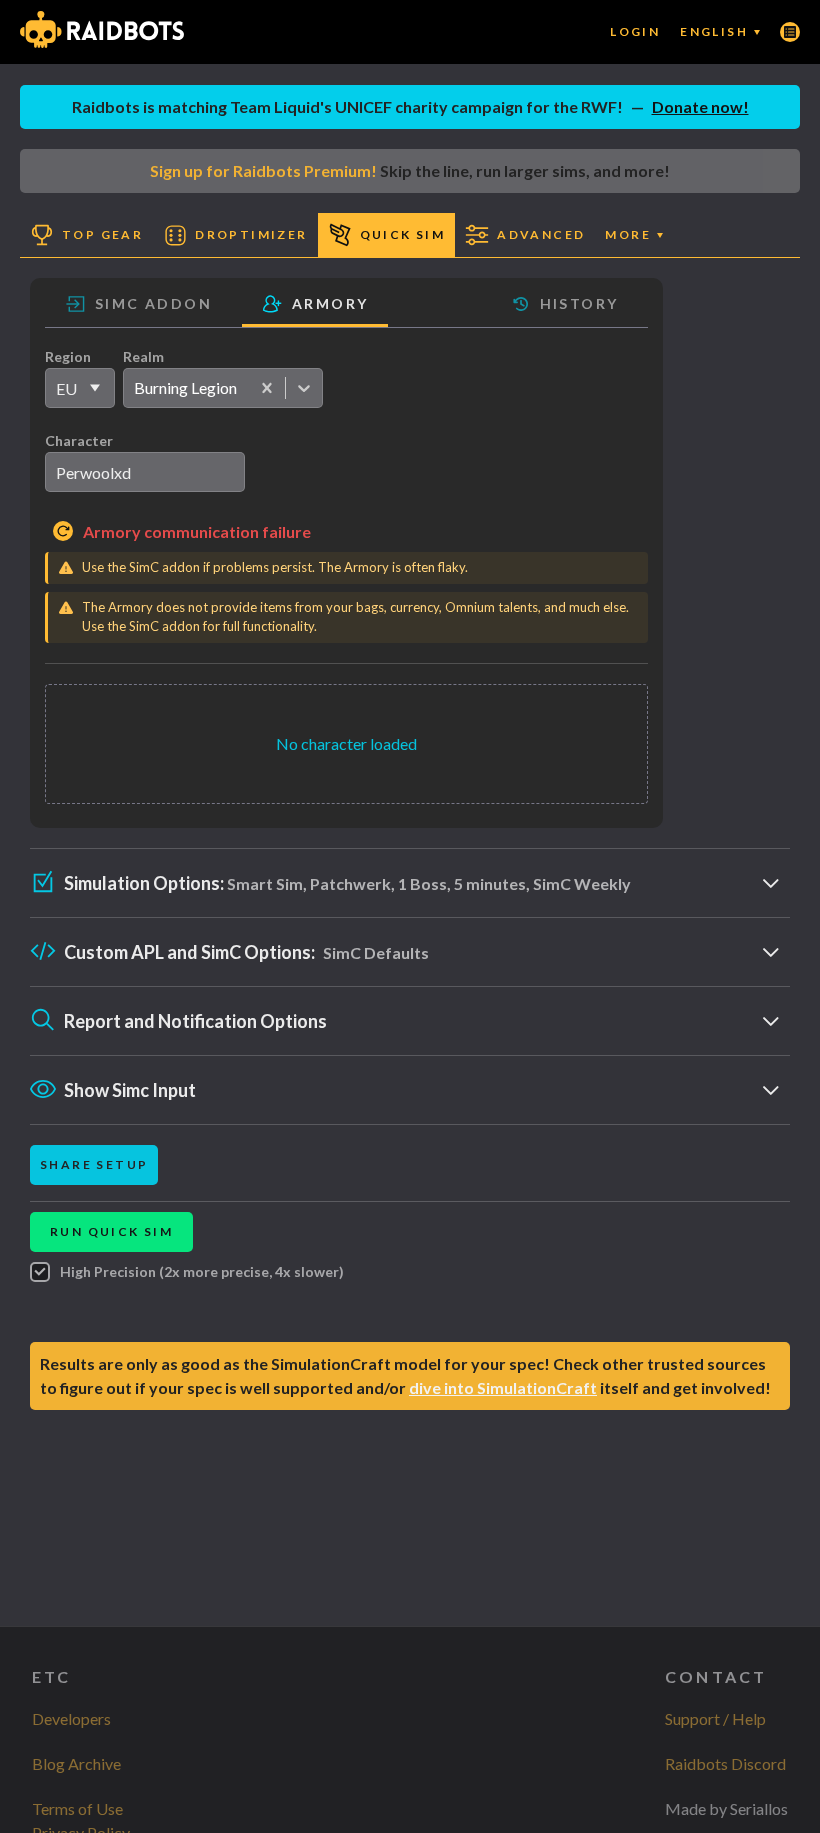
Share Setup (94, 1164)
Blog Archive (76, 1763)
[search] (145, 472)
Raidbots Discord (725, 1763)
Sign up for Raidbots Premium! (263, 170)
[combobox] (133, 388)
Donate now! (700, 106)
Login (635, 31)
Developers (71, 1718)
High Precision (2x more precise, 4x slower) (202, 1271)
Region (68, 356)
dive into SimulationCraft (503, 1387)
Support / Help (715, 1718)
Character (79, 440)
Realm (143, 356)
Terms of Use (77, 1808)
